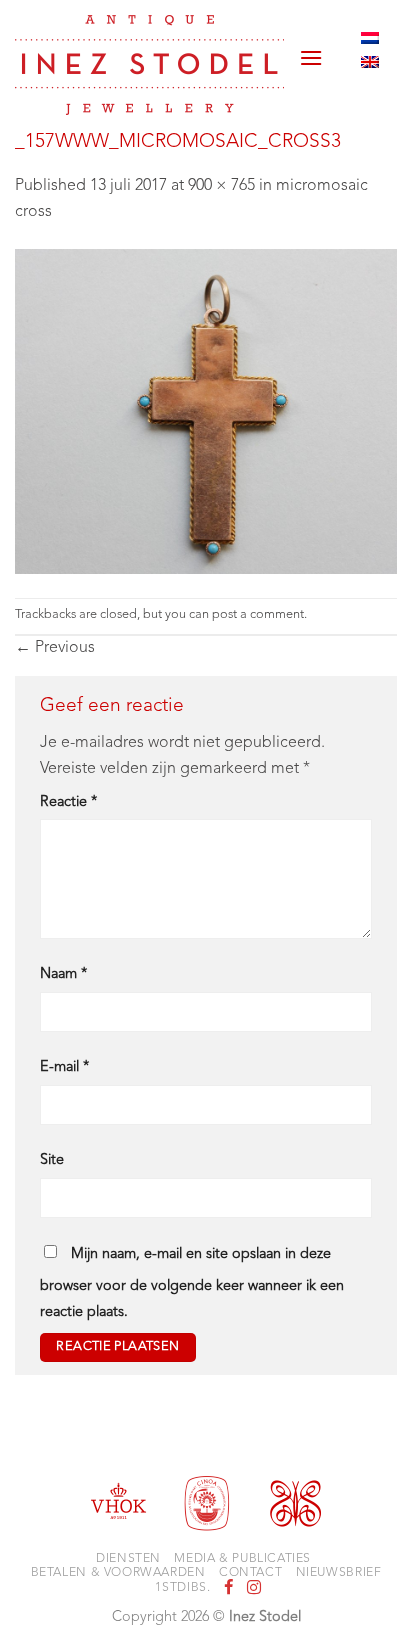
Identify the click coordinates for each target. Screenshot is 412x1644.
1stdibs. (182, 1588)
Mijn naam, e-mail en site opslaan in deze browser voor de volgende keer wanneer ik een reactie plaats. (192, 1283)
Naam (63, 974)
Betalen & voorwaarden (118, 1573)
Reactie (68, 802)
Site (52, 1160)
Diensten (128, 1559)
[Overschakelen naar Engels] (370, 62)
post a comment (258, 614)
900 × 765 (221, 186)
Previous (55, 648)
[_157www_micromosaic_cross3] (206, 411)
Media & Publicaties (242, 1559)
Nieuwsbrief (339, 1573)
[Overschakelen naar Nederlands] (370, 38)
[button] (311, 50)
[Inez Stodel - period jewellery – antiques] (149, 65)
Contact (250, 1573)
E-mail (64, 1067)
